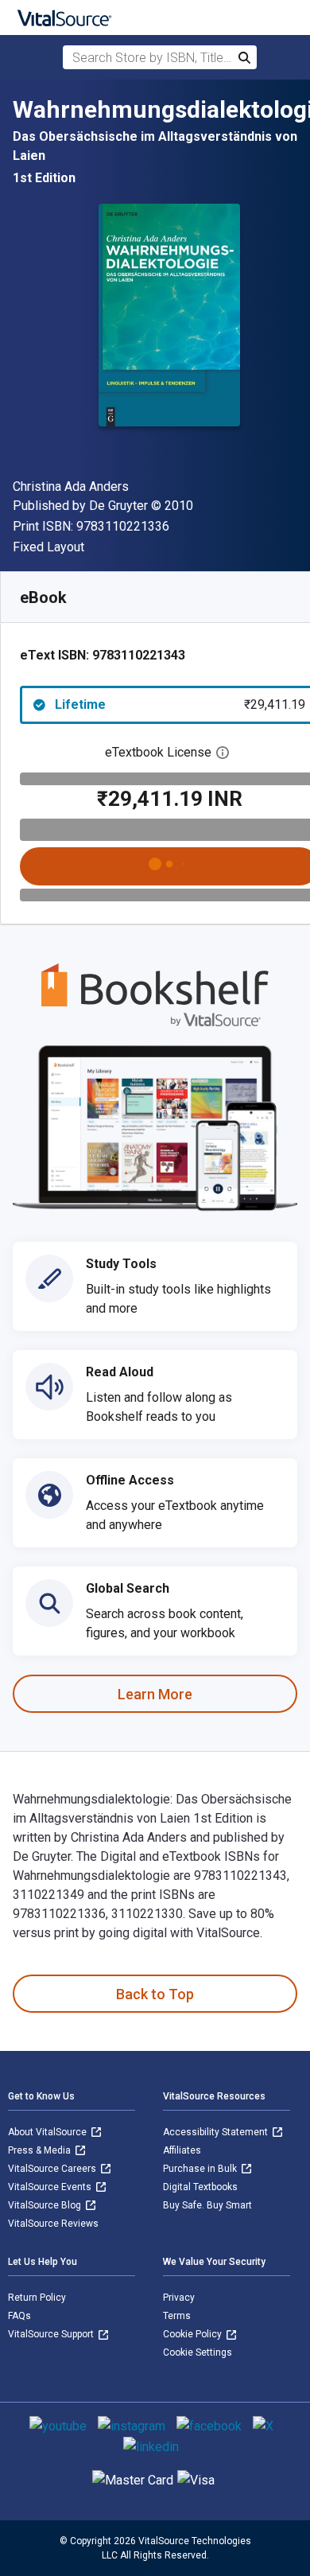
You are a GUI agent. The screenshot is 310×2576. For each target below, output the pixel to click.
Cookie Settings (198, 2352)
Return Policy (37, 2298)
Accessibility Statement (217, 2132)
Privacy (179, 2298)
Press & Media (41, 2150)
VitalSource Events (51, 2187)
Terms (177, 2316)
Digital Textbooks (200, 2187)
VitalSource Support (52, 2334)
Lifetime (180, 704)
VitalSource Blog (46, 2205)
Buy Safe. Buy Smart (207, 2205)
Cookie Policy (194, 2334)
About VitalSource (48, 2132)
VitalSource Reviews (53, 2224)
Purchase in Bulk (201, 2169)
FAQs (19, 2316)
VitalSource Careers (53, 2169)
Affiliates (182, 2150)
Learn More (155, 1694)
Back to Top (155, 1994)
